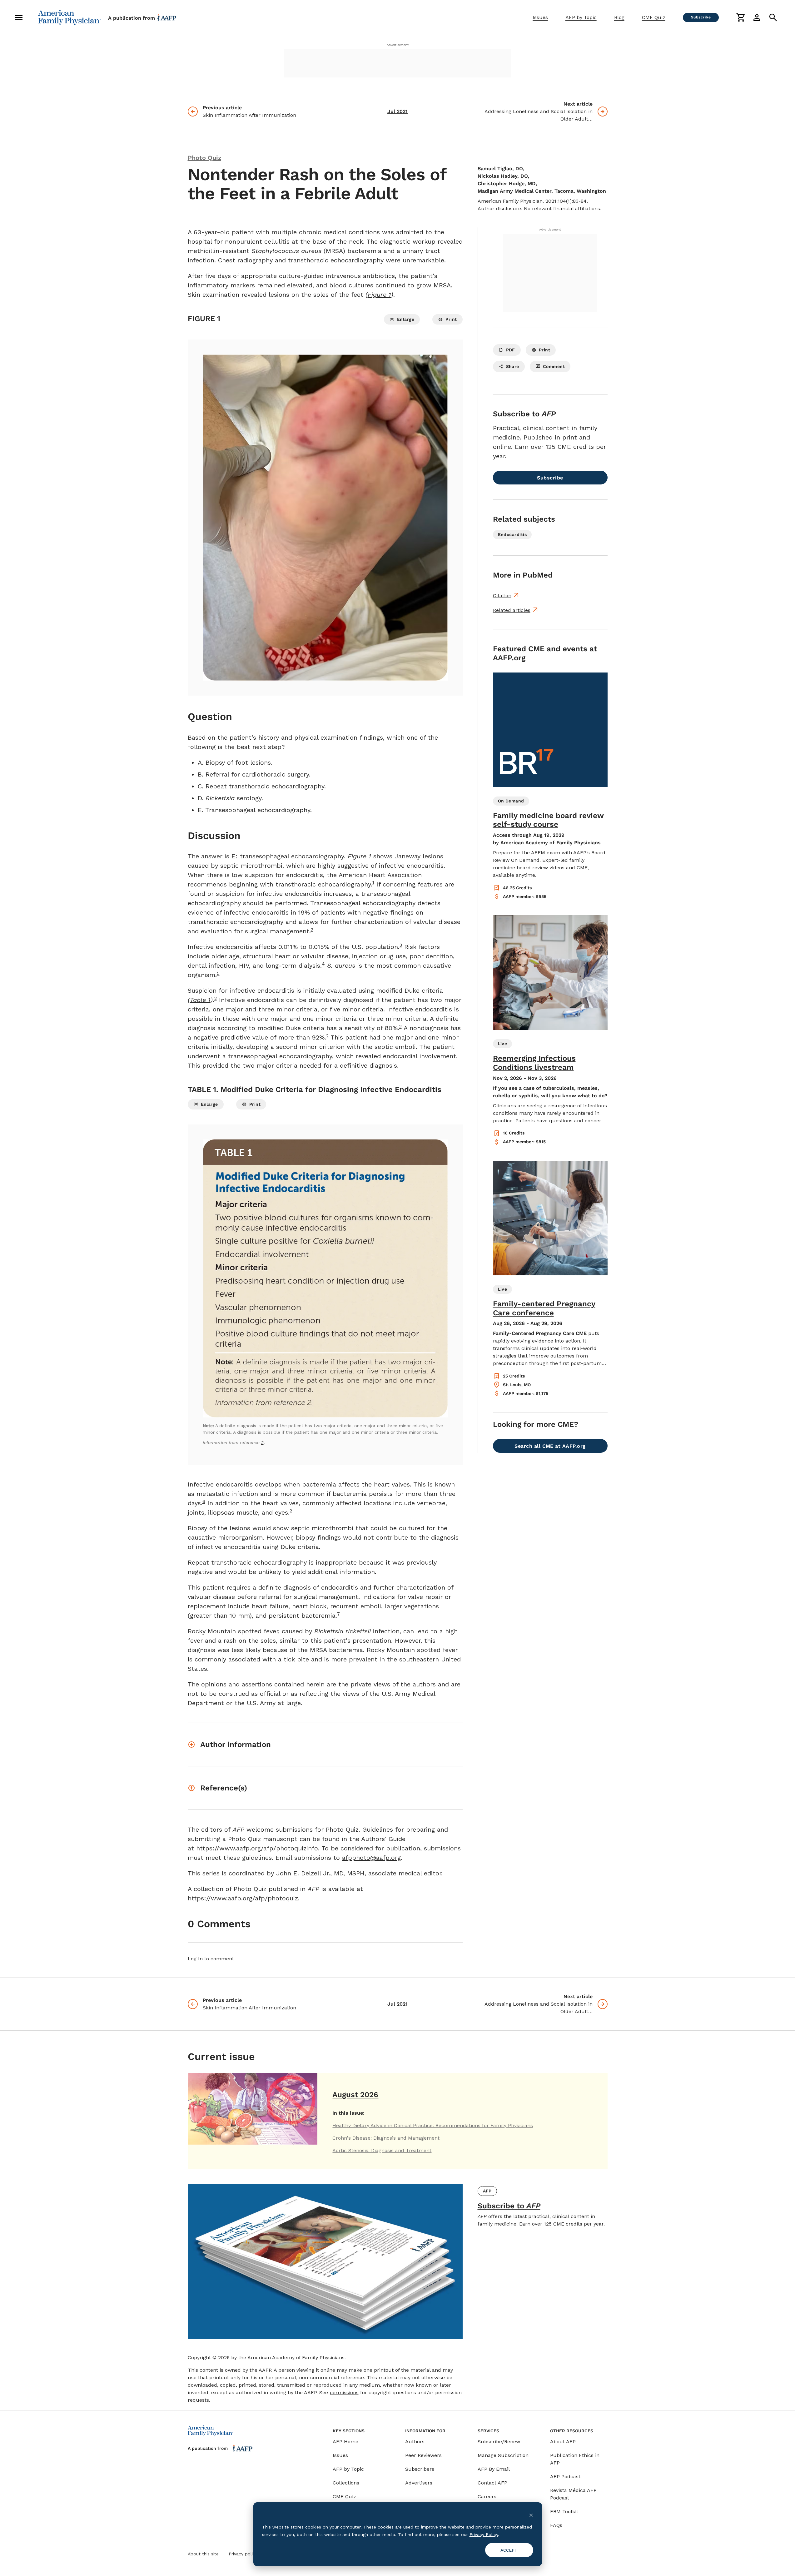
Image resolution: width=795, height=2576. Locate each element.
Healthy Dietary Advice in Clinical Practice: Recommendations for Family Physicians (433, 2125)
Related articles (512, 610)
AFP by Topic (581, 17)
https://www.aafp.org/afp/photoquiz (243, 1898)
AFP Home (345, 2442)
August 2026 (355, 2095)
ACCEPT (509, 2550)
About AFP (563, 2442)
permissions (344, 2392)
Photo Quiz (204, 158)
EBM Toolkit (564, 2511)
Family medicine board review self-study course (548, 820)
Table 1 (200, 1000)
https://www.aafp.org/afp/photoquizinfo (257, 1848)
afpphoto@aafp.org (371, 1858)
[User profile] (757, 17)
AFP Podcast (565, 2477)
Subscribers (420, 2469)
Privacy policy (243, 2554)
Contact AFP (492, 2483)
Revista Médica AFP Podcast (573, 2494)
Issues (540, 17)
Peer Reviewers (423, 2455)
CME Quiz (654, 17)
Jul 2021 (397, 111)
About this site (203, 2554)
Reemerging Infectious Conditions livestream (534, 1063)
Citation (502, 596)
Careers (487, 2497)
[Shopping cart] (741, 17)
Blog (619, 17)
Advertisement (398, 45)
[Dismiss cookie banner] (531, 2515)
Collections (346, 2483)
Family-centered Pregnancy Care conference (544, 1308)
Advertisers (419, 2483)
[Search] (773, 17)
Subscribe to (509, 2206)
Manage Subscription (503, 2455)
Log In (195, 1959)
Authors (415, 2442)
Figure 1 (379, 295)
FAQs (556, 2525)
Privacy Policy (484, 2534)
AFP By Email (494, 2469)
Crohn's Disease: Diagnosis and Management (386, 2138)
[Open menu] (19, 17)
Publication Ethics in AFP (575, 2459)
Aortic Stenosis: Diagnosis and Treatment (382, 2150)
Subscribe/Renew (499, 2442)
